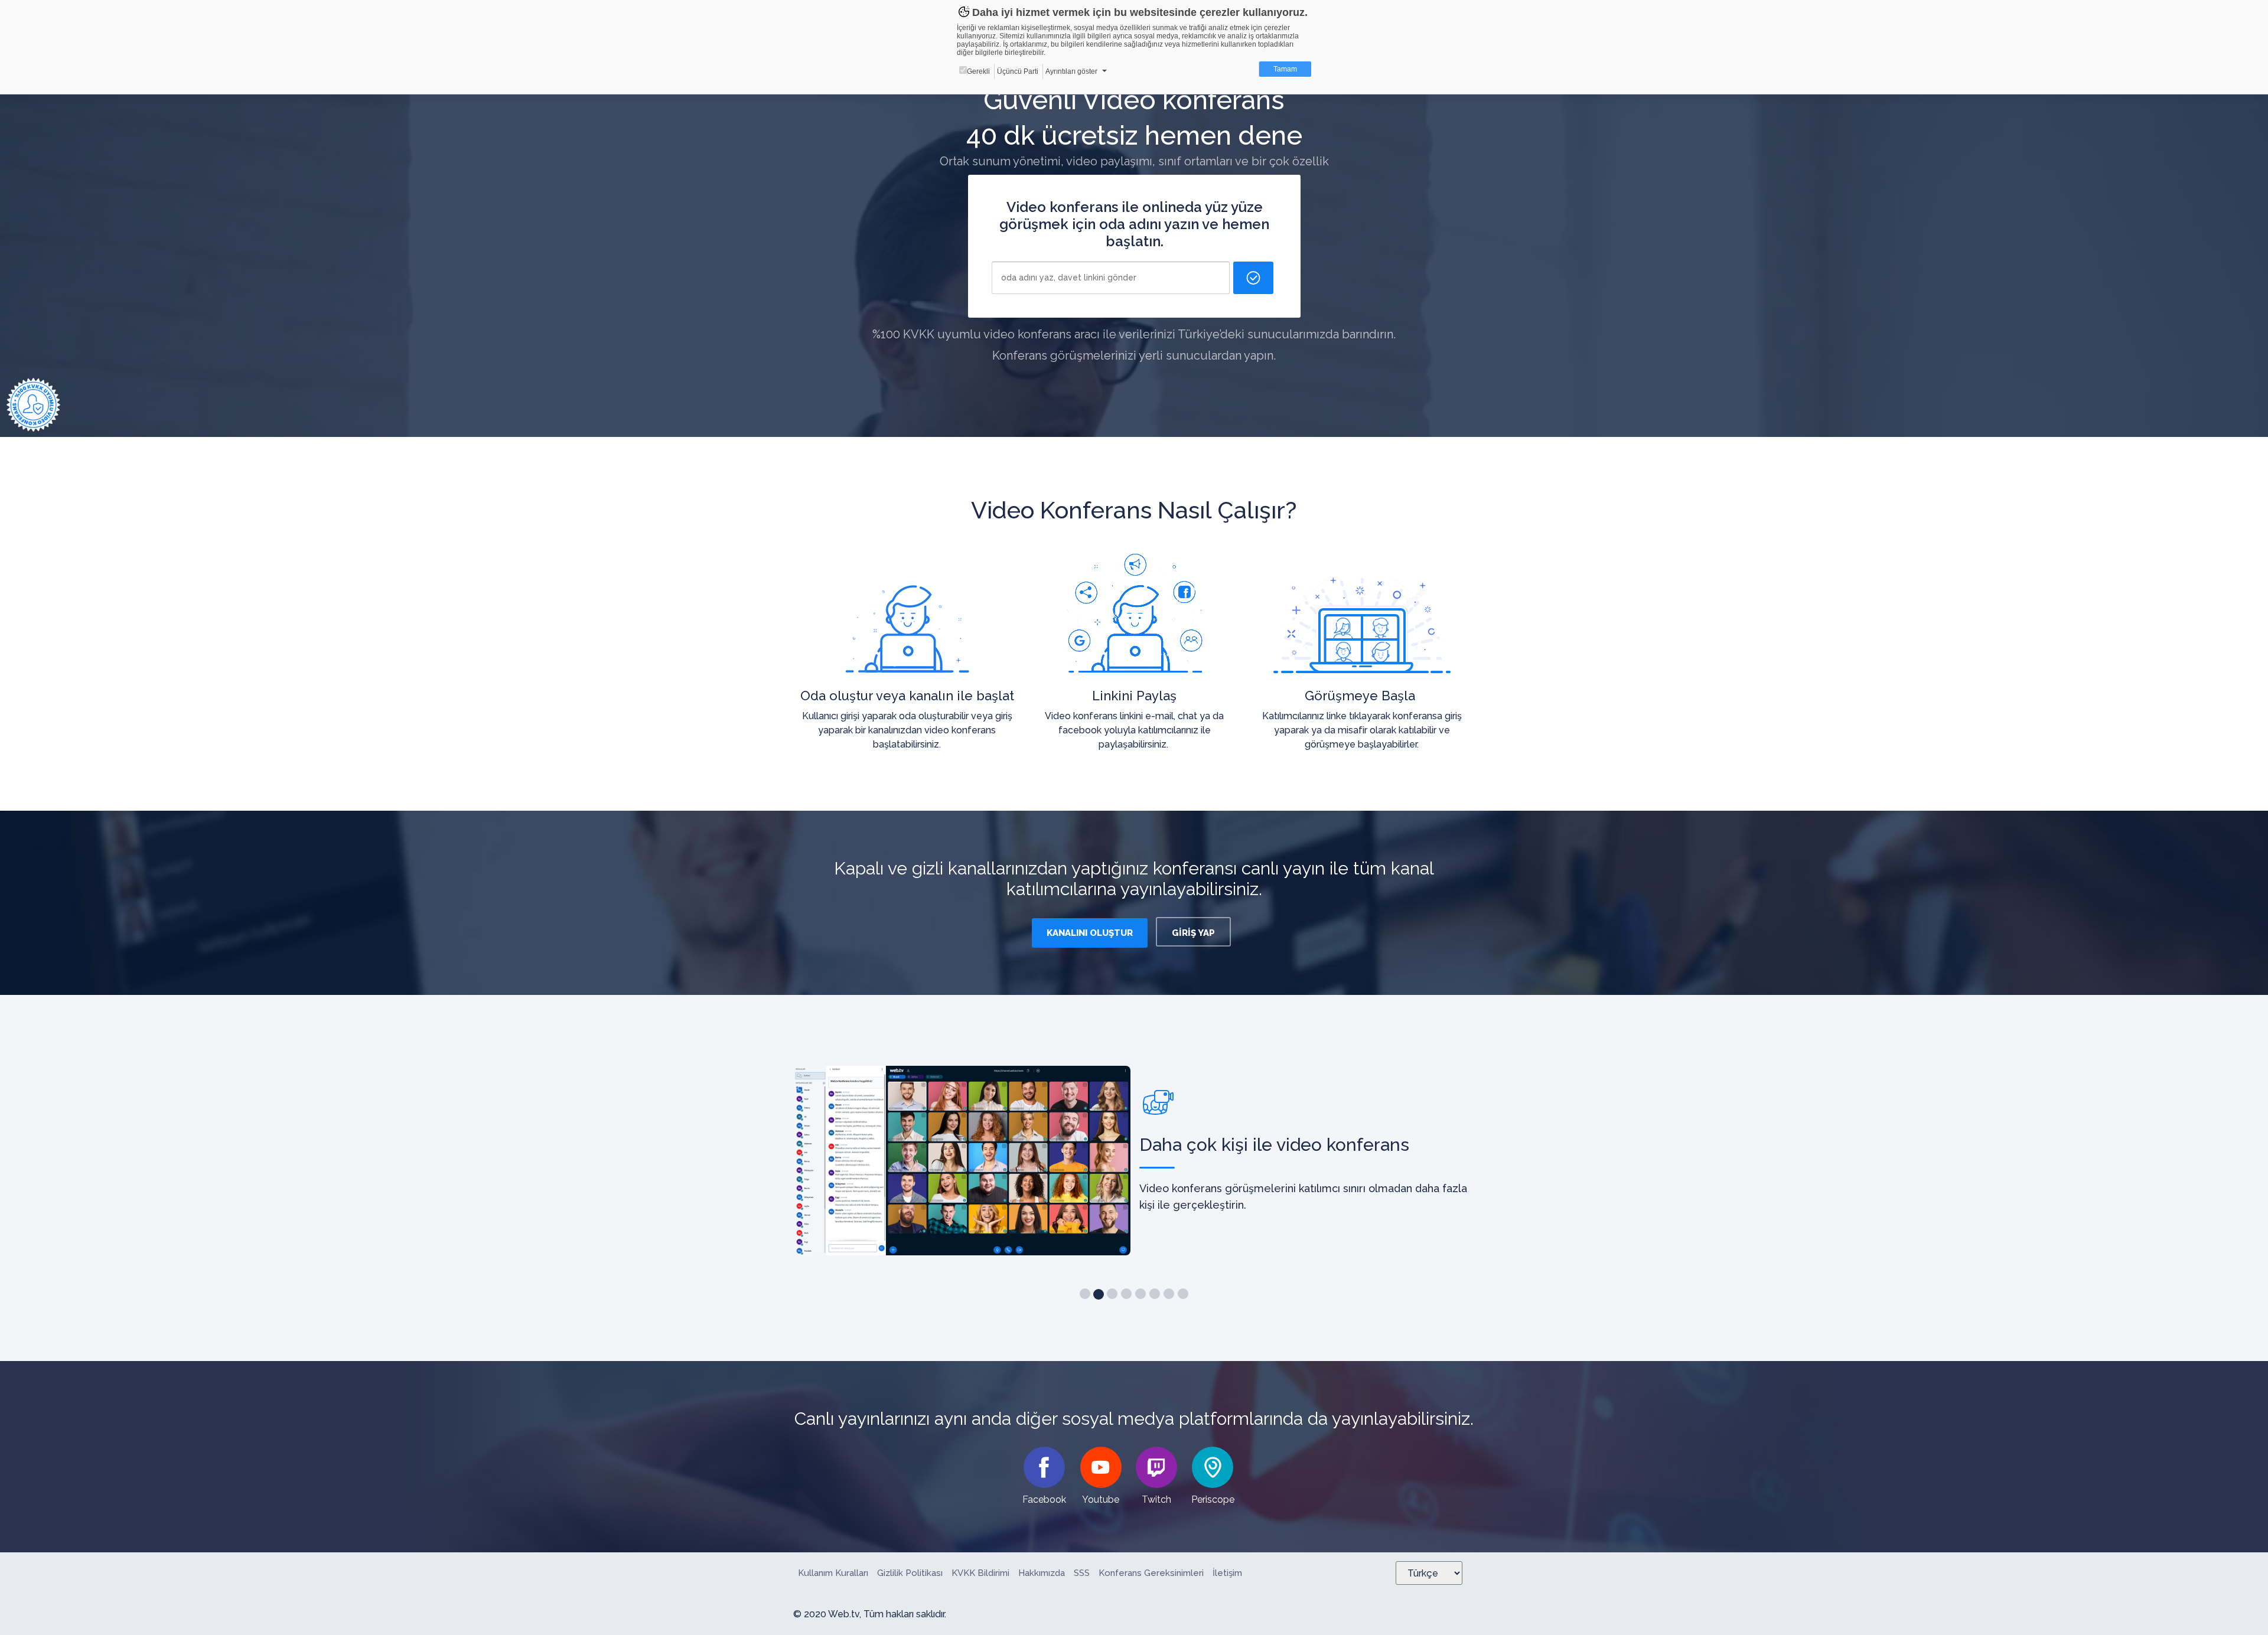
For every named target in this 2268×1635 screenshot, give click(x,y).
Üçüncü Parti (1018, 71)
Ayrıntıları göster (1071, 71)
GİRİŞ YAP (1193, 933)
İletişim (1227, 1573)
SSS (1082, 1573)
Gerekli (978, 71)
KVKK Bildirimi (980, 1573)
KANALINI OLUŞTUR (1090, 933)
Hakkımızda (1042, 1573)
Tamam (1285, 69)
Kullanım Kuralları (833, 1573)
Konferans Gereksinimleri (1151, 1573)
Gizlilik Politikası (910, 1573)
